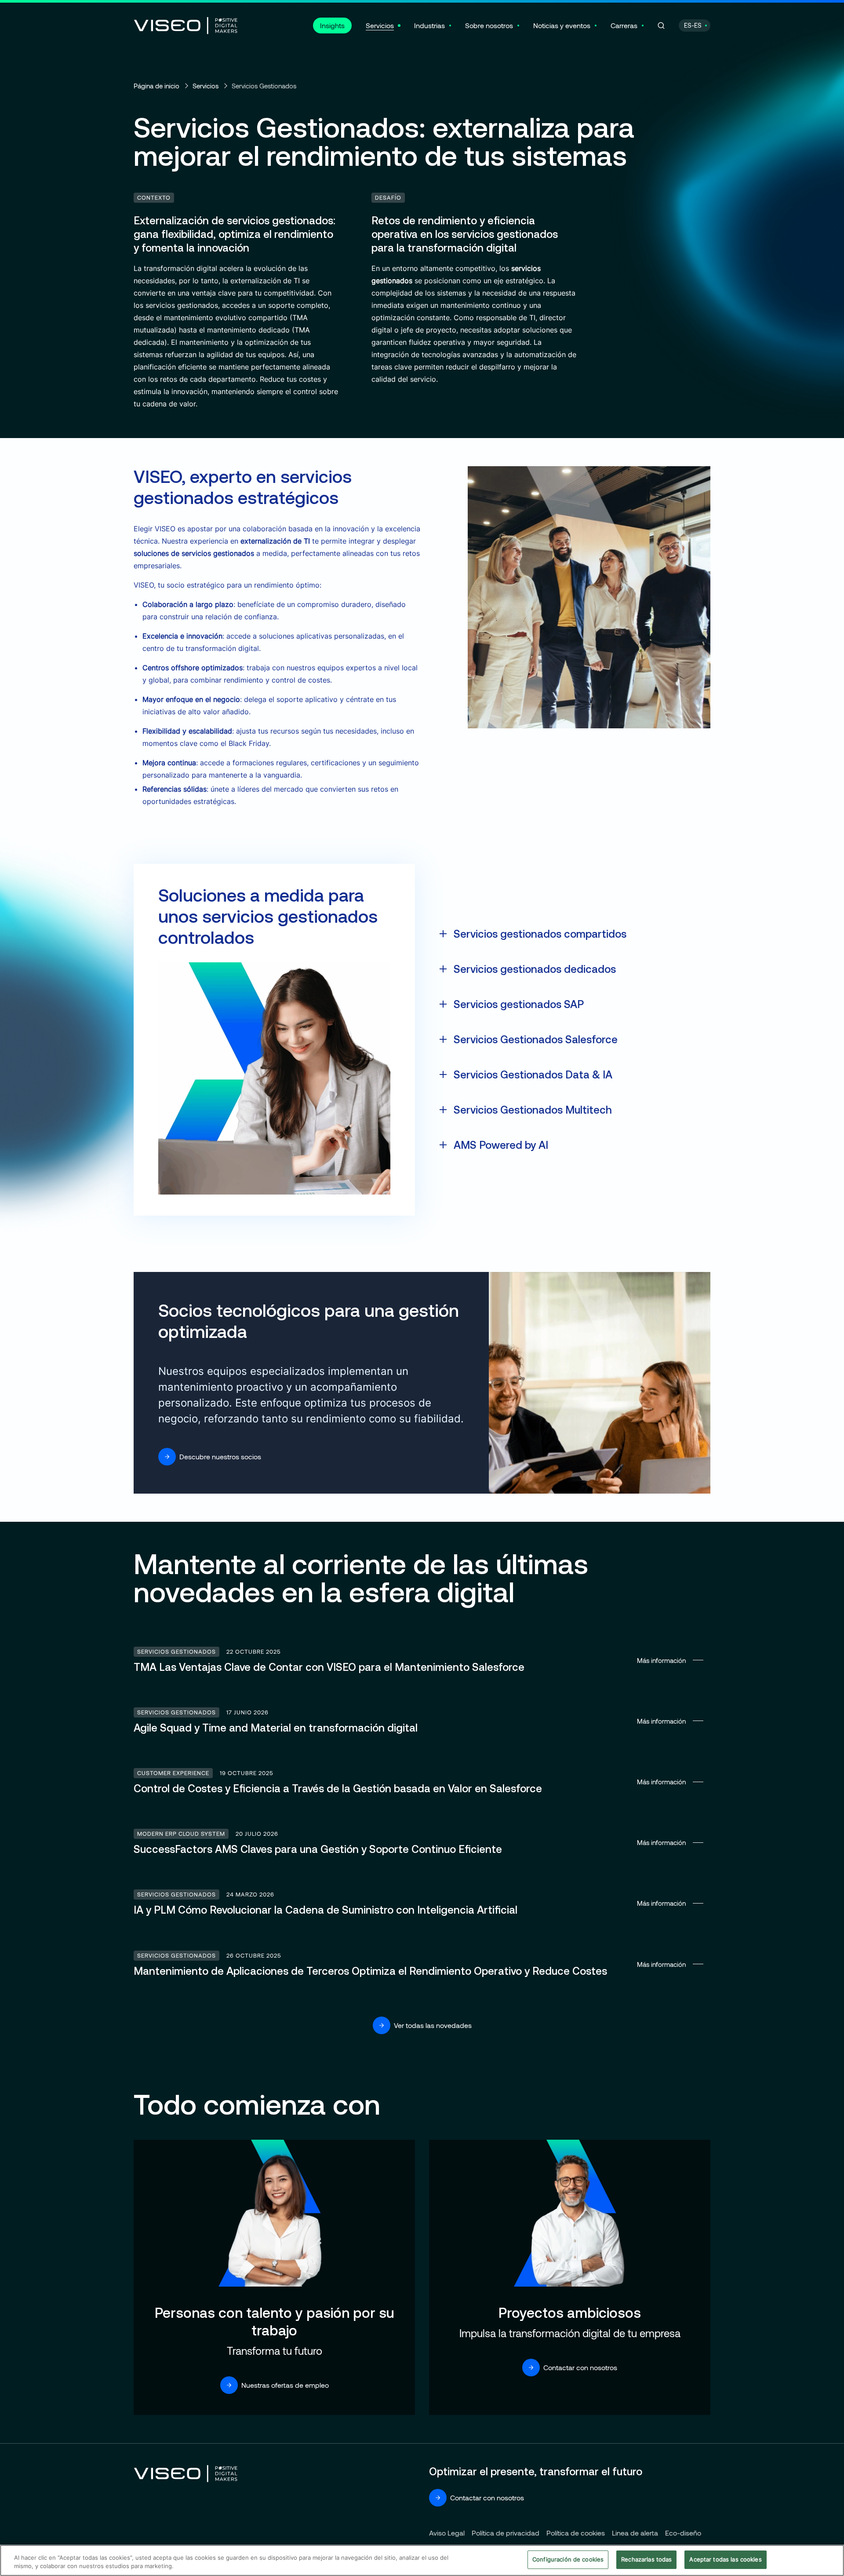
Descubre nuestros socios (220, 1456)
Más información (422, 1660)
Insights (332, 25)
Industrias (429, 25)
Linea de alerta (635, 2533)
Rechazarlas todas (646, 2559)
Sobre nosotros (489, 25)
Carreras (624, 25)
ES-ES (693, 25)
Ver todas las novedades (433, 2025)
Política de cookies (576, 2533)
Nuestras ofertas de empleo (285, 2385)
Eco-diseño (683, 2533)
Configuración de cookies (568, 2559)
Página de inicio (156, 86)
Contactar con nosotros (580, 2367)
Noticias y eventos (562, 25)
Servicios (380, 25)
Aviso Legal (447, 2533)
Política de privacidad (506, 2533)
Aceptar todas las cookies (725, 2559)
